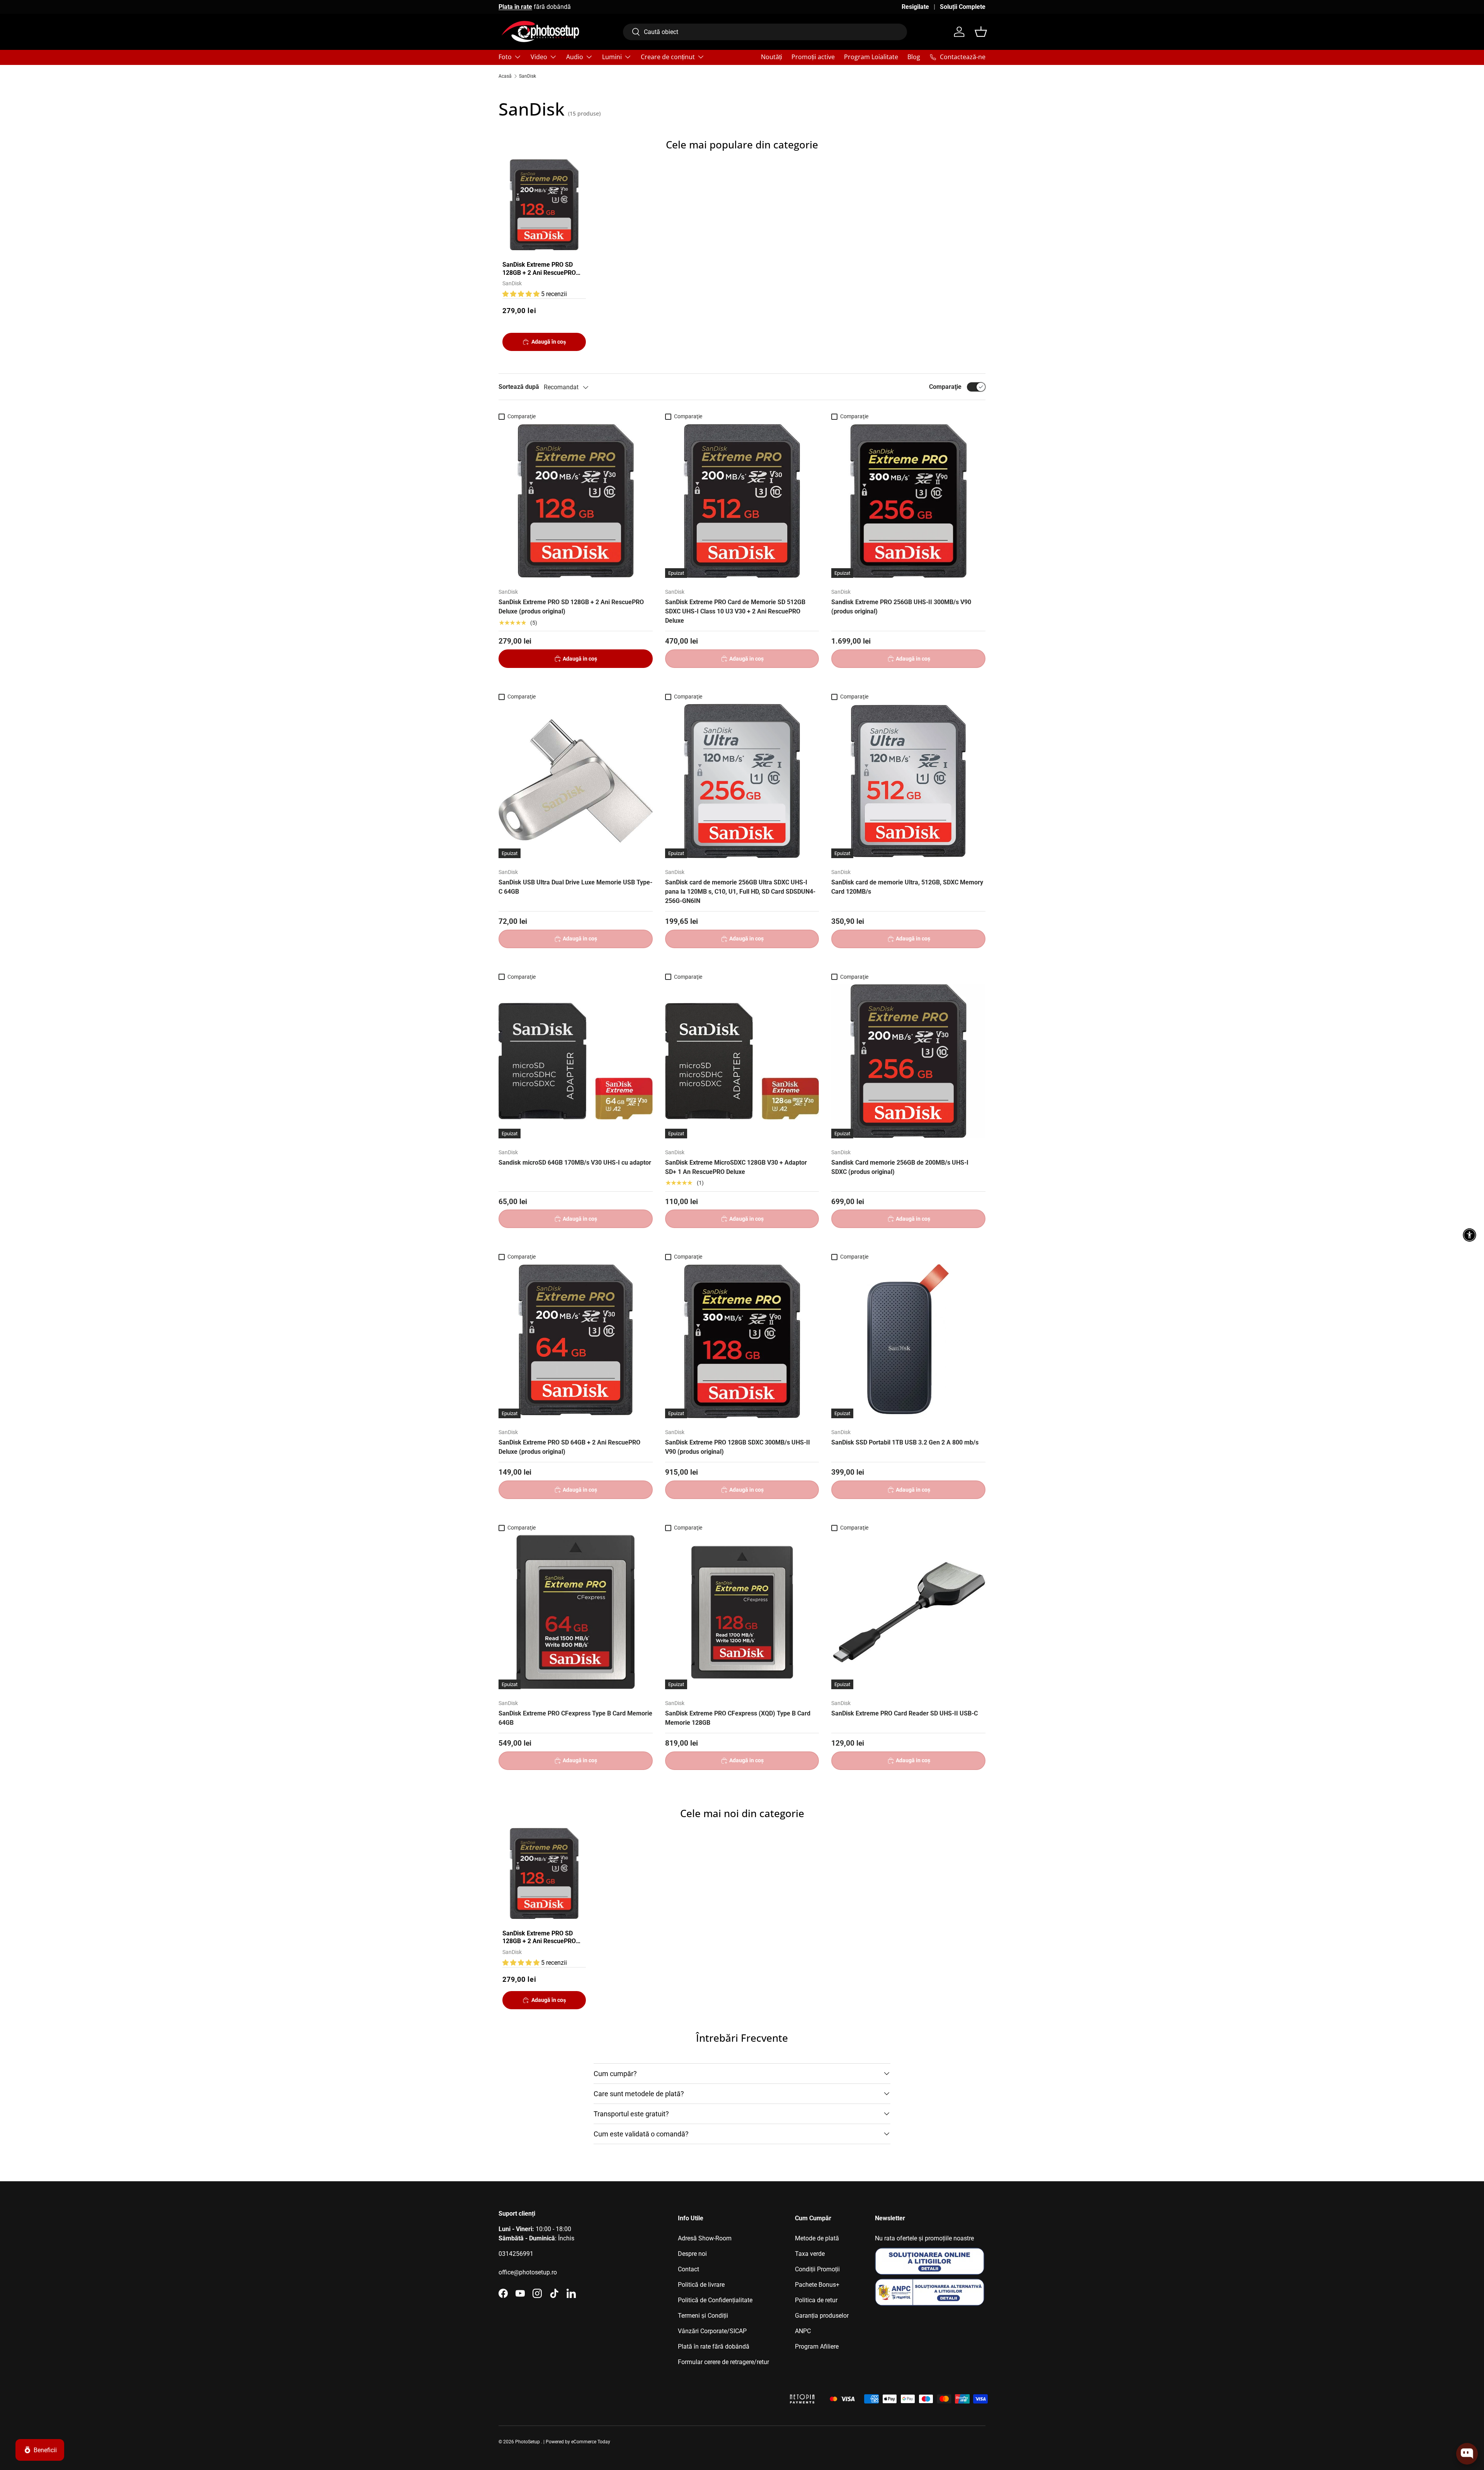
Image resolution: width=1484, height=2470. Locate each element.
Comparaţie (945, 387)
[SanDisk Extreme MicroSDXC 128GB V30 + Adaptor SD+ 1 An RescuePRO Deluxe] (742, 1061)
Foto (505, 57)
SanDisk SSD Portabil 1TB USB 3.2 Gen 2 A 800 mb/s (905, 1442)
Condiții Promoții (817, 2269)
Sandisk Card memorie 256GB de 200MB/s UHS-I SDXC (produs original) (900, 1167)
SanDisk (528, 76)
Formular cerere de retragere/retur (723, 2362)
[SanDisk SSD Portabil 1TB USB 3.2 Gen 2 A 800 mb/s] (908, 1341)
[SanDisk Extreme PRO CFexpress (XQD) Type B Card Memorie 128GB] (742, 1612)
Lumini (612, 57)
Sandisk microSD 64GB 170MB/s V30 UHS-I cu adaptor (575, 1163)
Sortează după (519, 387)
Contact (688, 2269)
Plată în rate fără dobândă (714, 2346)
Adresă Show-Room (705, 2238)
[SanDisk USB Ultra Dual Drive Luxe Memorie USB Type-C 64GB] (576, 781)
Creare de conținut (668, 57)
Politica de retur (816, 2300)
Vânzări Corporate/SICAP (712, 2331)
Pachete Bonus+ (817, 2285)
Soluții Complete (963, 7)
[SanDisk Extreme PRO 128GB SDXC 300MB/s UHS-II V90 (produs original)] (742, 1341)
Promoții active (813, 57)
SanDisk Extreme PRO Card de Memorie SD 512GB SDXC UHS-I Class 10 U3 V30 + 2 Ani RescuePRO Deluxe (735, 611)
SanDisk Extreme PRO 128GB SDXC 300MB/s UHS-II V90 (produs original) (738, 1447)
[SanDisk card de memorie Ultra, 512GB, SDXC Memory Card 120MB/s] (908, 781)
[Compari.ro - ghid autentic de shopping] (742, 2389)
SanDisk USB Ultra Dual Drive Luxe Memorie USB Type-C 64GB (575, 887)
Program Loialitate (871, 57)
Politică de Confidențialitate (715, 2300)
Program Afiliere (817, 2346)
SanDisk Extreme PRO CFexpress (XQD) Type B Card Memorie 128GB (738, 1718)
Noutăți (772, 57)
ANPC (803, 2331)
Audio (575, 57)
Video (539, 57)
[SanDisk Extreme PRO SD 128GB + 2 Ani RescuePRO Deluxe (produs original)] (576, 501)
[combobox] (765, 32)
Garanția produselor (822, 2316)
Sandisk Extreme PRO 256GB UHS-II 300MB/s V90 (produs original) (901, 607)
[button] (981, 32)
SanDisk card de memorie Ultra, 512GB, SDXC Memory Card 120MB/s (907, 887)
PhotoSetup (528, 2442)
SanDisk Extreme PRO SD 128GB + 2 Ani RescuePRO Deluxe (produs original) (539, 269)
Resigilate (915, 7)
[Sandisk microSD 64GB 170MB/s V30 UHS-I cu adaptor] (576, 1061)
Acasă (505, 76)
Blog (914, 57)
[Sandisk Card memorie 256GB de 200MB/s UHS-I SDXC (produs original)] (908, 1061)
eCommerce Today (591, 2442)
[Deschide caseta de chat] (1467, 2454)
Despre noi (692, 2254)
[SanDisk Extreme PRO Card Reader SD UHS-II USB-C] (908, 1612)
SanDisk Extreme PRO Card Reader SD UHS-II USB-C (905, 1713)
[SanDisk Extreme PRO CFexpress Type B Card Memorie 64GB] (576, 1612)
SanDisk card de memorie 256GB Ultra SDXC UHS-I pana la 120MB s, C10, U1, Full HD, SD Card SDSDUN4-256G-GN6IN (740, 892)
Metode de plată (817, 2238)
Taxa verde (810, 2254)
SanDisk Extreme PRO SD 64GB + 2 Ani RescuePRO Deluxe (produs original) (569, 1447)
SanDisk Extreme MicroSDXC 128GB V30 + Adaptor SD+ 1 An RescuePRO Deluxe (736, 1167)
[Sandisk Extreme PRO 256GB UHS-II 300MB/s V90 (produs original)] (908, 501)
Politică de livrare (701, 2285)
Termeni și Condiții (703, 2316)
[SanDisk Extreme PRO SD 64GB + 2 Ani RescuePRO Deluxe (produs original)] (576, 1341)
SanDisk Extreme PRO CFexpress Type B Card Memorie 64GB (575, 1718)
